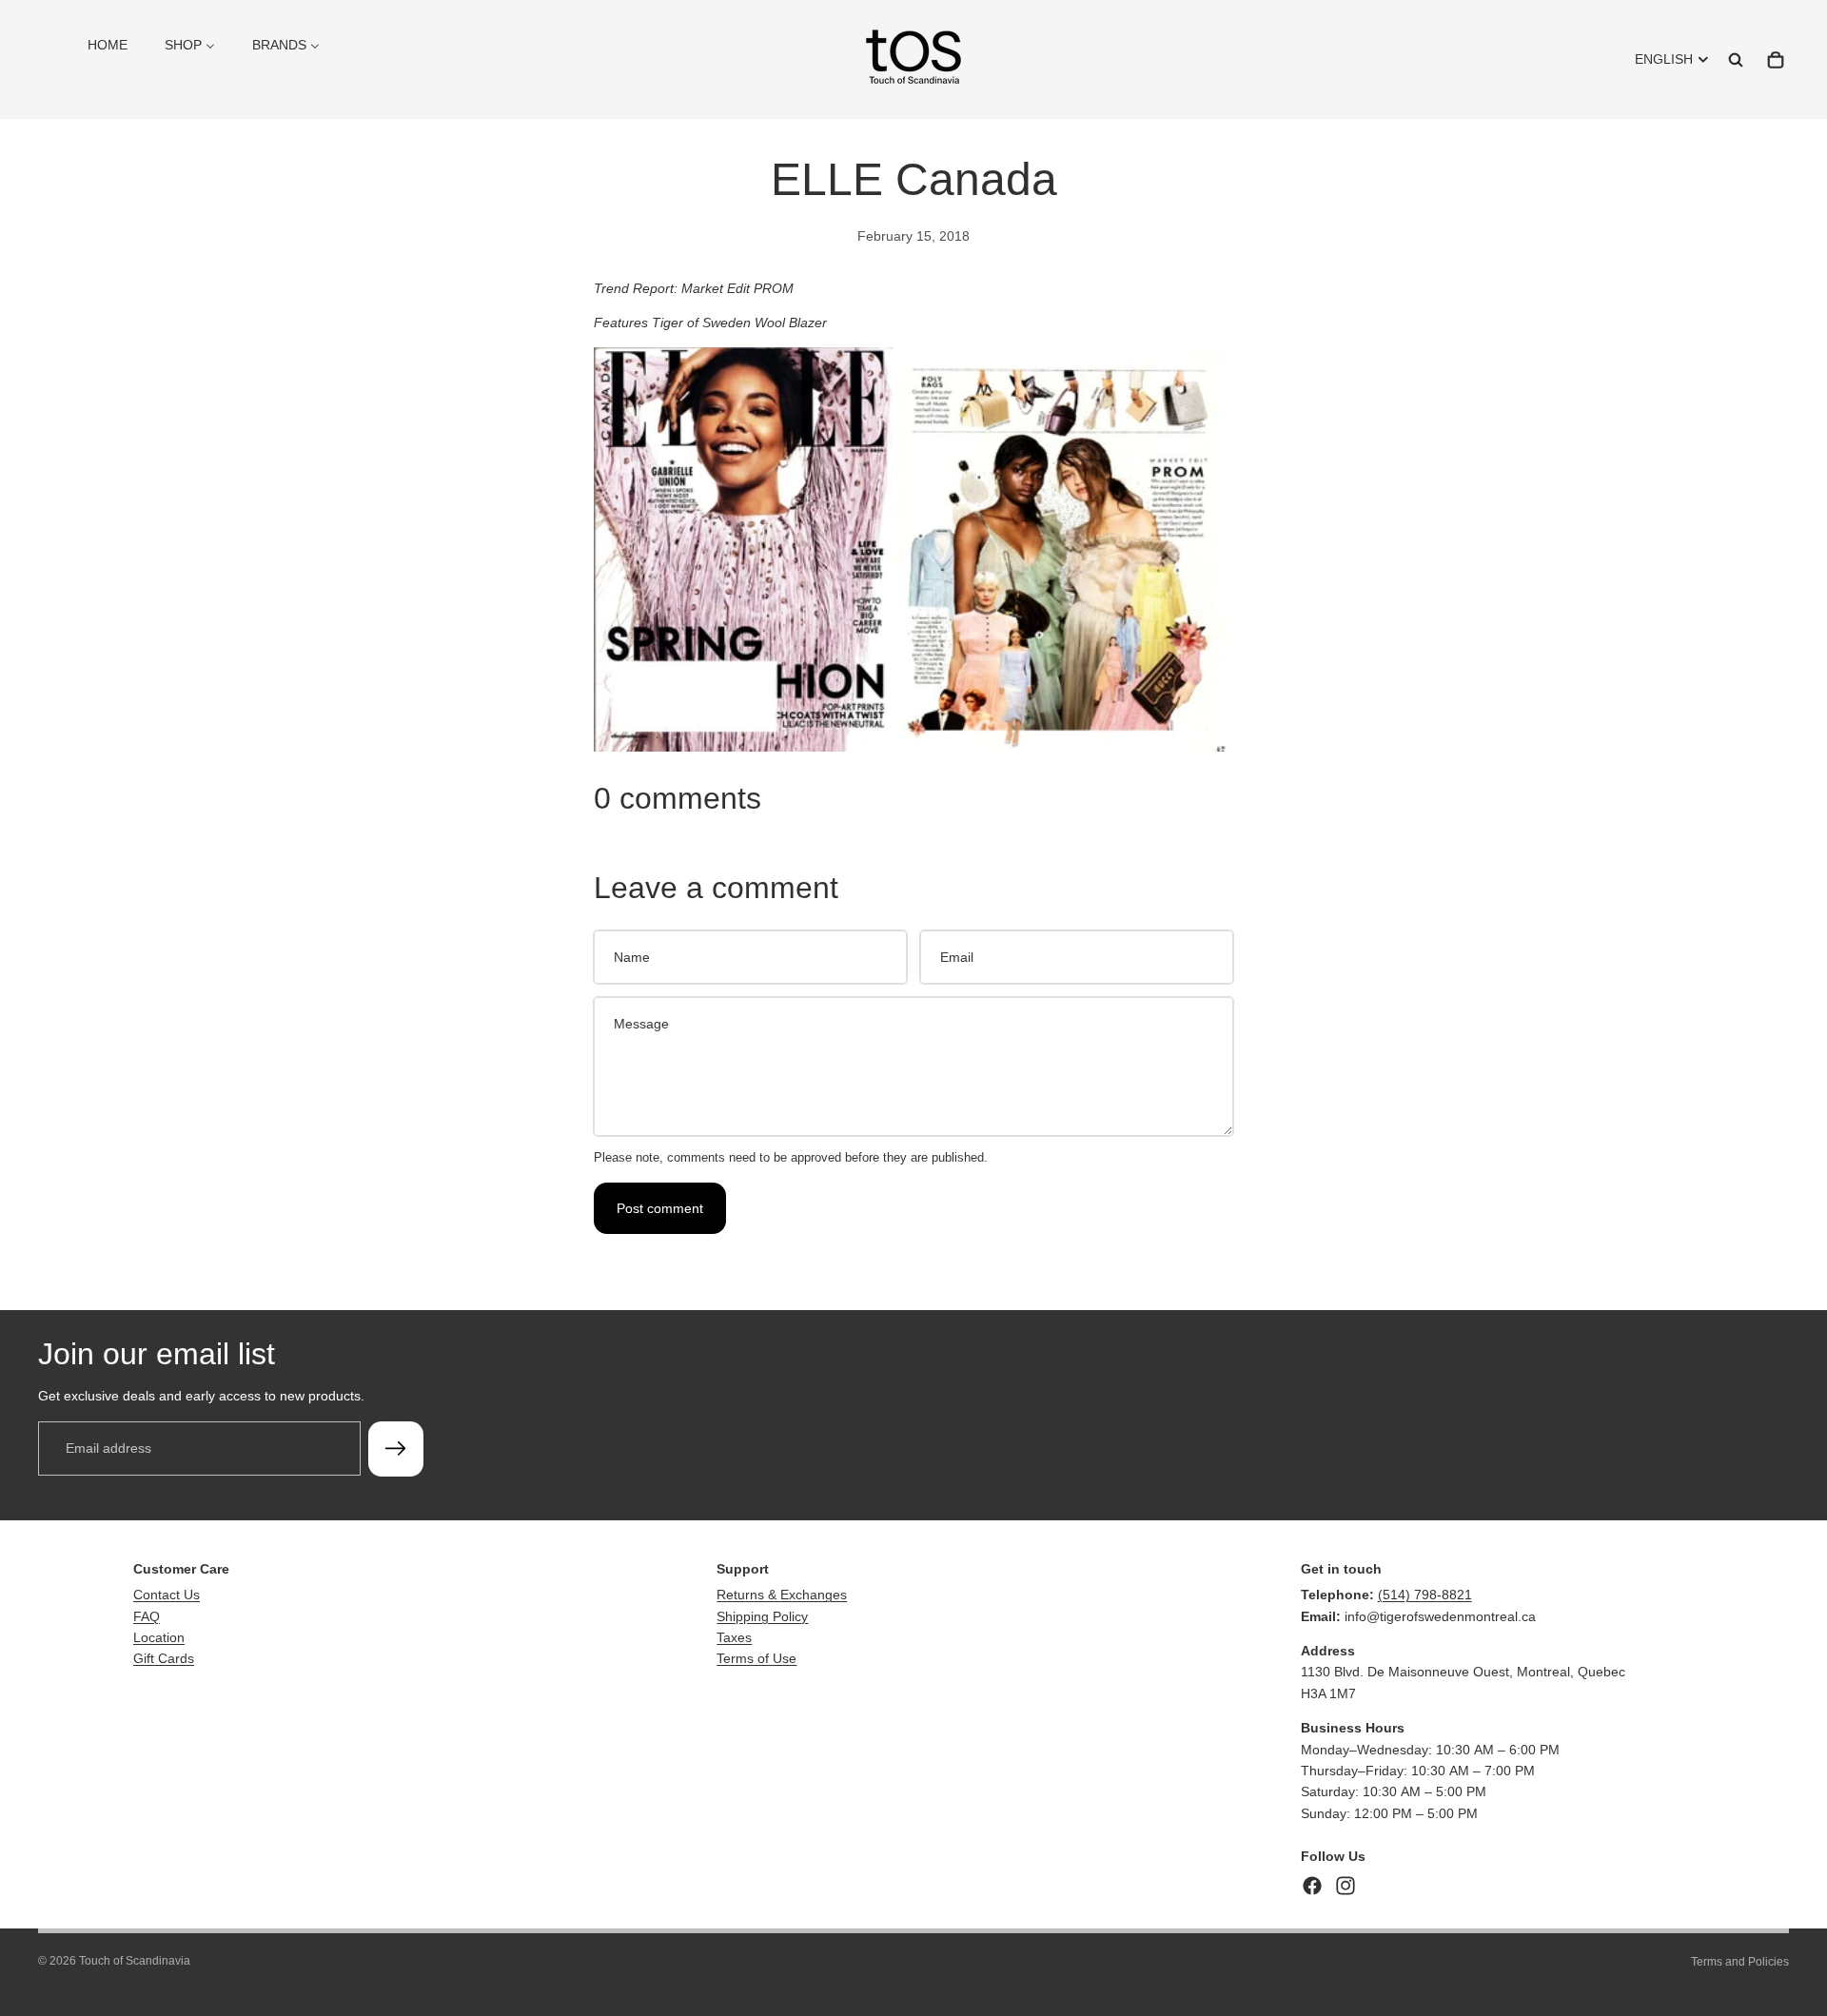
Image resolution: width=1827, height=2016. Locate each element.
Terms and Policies (1740, 1962)
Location (159, 1637)
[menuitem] (108, 45)
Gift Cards (164, 1658)
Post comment (660, 1208)
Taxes (734, 1637)
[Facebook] (1312, 1886)
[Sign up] (396, 1449)
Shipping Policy (762, 1616)
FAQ (147, 1616)
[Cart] (1776, 60)
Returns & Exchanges (782, 1595)
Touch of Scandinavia (135, 1961)
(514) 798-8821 (1425, 1595)
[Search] (1736, 60)
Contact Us (167, 1595)
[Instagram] (1346, 1886)
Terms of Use (756, 1658)
